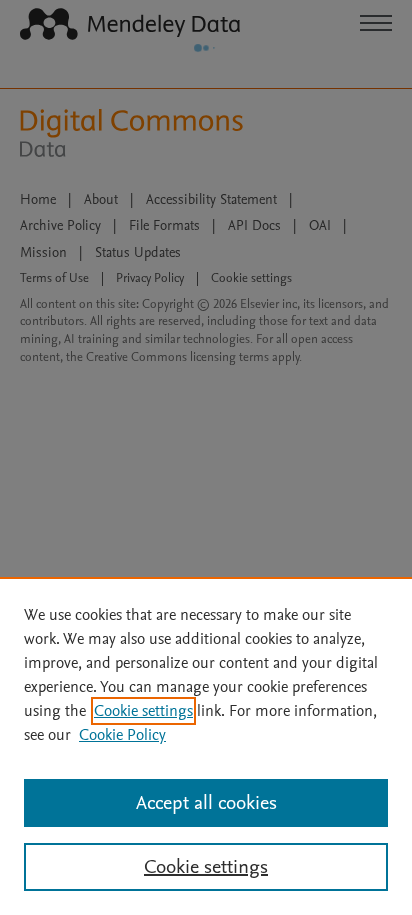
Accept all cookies (206, 803)
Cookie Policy (122, 735)
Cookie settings (143, 711)
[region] (206, 746)
